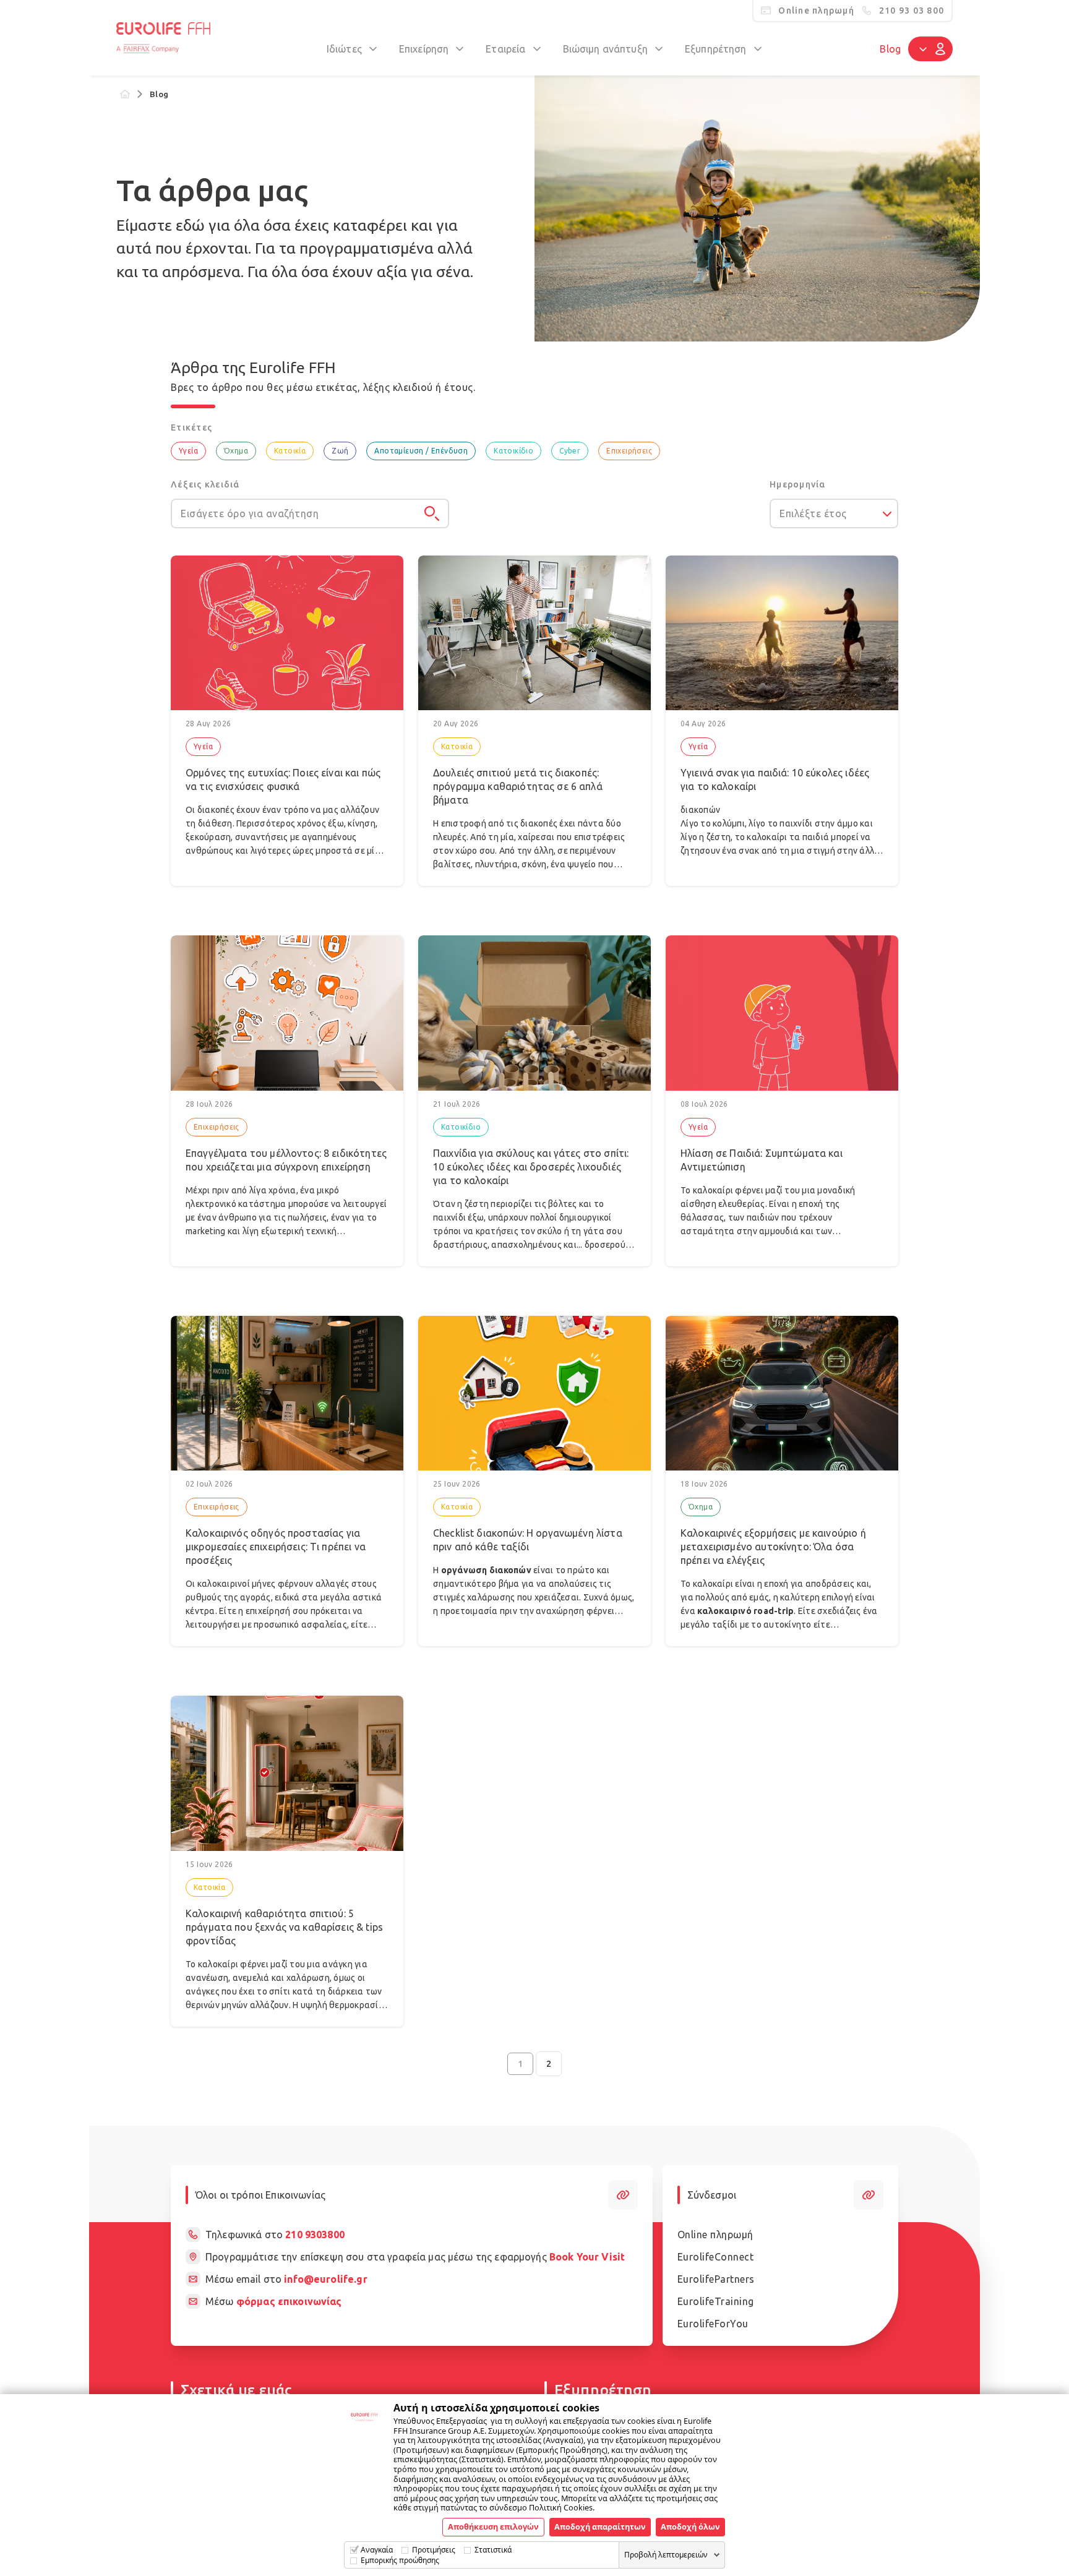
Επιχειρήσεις (629, 451)
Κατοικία (290, 451)
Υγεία (188, 451)
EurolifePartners (716, 2279)
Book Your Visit (587, 2257)
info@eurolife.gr (325, 2279)
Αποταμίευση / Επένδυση (421, 451)
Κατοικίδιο (513, 451)
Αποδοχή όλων (690, 2527)
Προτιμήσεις (434, 2550)
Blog (890, 49)
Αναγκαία (377, 2550)
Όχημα (236, 451)
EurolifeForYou (713, 2324)
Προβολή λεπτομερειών (666, 2555)
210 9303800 (315, 2235)
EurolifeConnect (716, 2257)
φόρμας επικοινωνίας (289, 2301)
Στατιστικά (493, 2550)
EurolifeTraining (716, 2301)
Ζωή (340, 451)
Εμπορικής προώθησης (400, 2560)
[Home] (125, 94)
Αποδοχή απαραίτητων (600, 2527)
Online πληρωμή (715, 2235)
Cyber (570, 451)
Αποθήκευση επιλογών (493, 2527)
